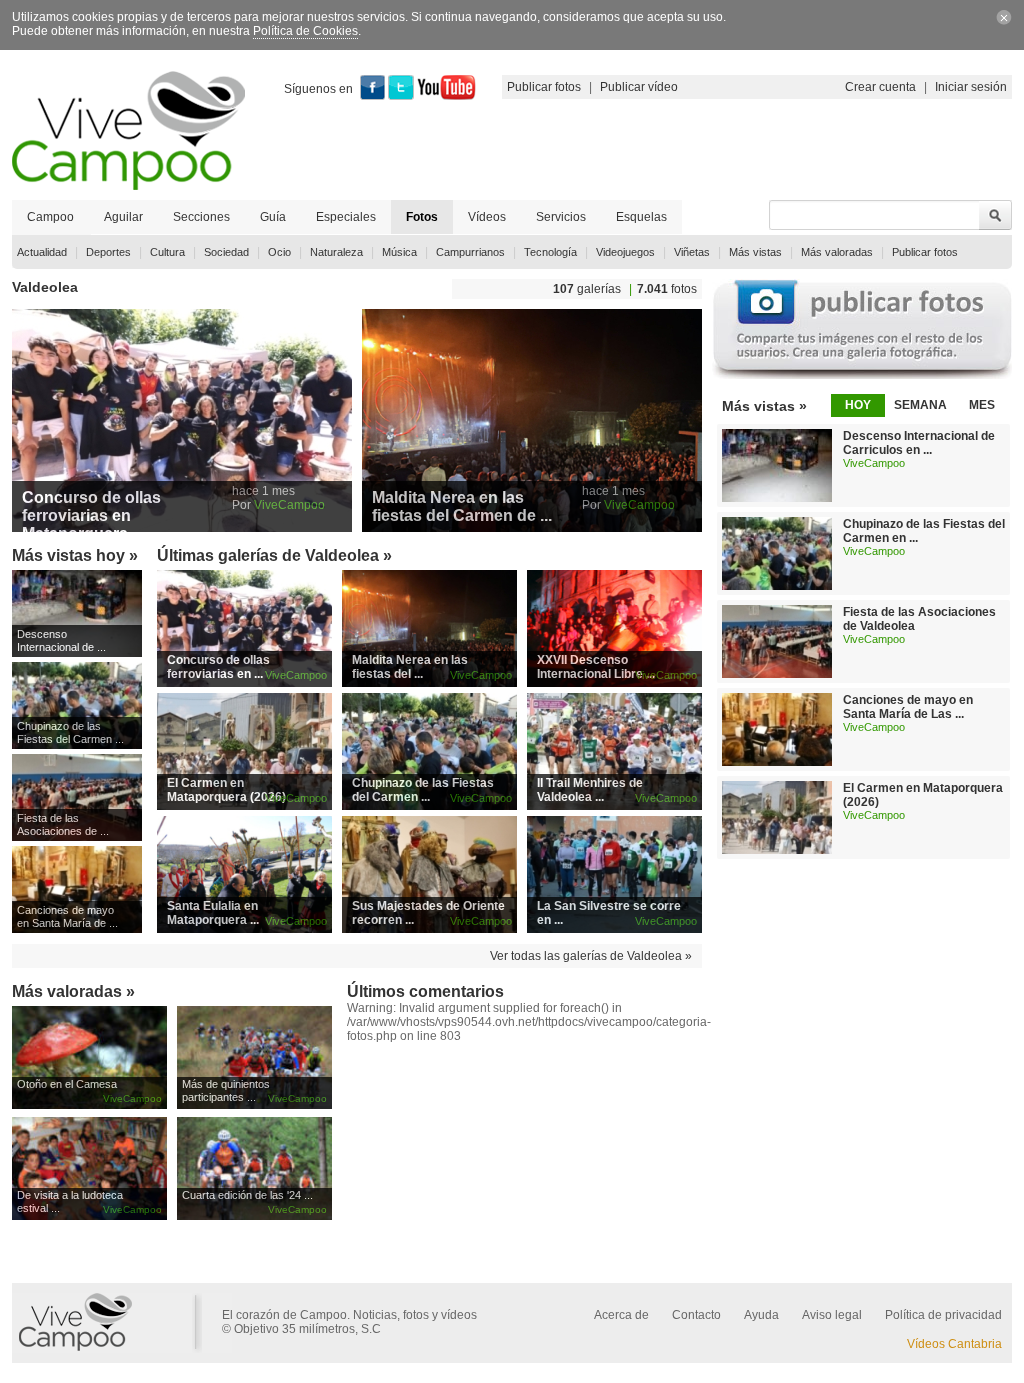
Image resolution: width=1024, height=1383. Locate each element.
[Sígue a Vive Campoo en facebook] (372, 96)
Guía (273, 217)
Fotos (422, 217)
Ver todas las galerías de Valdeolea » (591, 956)
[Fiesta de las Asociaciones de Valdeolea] (777, 674)
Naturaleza (336, 252)
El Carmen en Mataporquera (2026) (226, 790)
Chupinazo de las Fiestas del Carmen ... (70, 732)
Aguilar (123, 217)
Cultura (167, 252)
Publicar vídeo (639, 87)
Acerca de (621, 1315)
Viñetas (692, 252)
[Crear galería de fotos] (862, 375)
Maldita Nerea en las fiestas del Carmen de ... (462, 506)
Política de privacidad (943, 1315)
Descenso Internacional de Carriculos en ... (919, 443)
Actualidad (42, 252)
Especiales (346, 217)
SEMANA (920, 405)
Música (399, 252)
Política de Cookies (305, 31)
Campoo (50, 217)
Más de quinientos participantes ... (226, 1090)
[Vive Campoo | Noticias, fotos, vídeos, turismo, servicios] (128, 186)
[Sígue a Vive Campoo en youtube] (446, 96)
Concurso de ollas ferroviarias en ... (218, 667)
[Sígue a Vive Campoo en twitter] (401, 96)
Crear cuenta (880, 87)
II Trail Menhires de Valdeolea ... (590, 790)
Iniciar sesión (971, 87)
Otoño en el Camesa (67, 1084)
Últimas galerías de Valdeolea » (274, 555)
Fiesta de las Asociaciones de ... (63, 824)
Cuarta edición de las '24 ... (247, 1195)
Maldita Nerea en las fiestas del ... (410, 667)
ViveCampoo (289, 505)
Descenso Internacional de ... (61, 640)
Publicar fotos (544, 87)
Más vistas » (764, 406)
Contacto (696, 1315)
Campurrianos (470, 252)
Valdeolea (45, 287)
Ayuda (761, 1315)
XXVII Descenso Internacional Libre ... (596, 667)
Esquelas (641, 217)
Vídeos (487, 217)
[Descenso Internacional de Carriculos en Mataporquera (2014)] (777, 498)
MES (982, 405)
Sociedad (226, 252)
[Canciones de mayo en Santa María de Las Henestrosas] (777, 762)
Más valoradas (837, 252)
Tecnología (550, 252)
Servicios (561, 217)
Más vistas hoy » (75, 555)
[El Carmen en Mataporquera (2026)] (777, 850)
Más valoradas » (73, 991)
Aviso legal (832, 1315)
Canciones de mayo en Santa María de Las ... (908, 707)
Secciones (201, 217)
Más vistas (755, 252)
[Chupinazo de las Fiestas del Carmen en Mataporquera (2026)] (777, 586)
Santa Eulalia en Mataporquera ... (213, 913)
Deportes (108, 252)
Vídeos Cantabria (954, 1344)
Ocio (279, 252)
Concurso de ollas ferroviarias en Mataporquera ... (91, 515)
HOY (858, 405)
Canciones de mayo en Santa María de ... (67, 916)
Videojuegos (625, 252)
